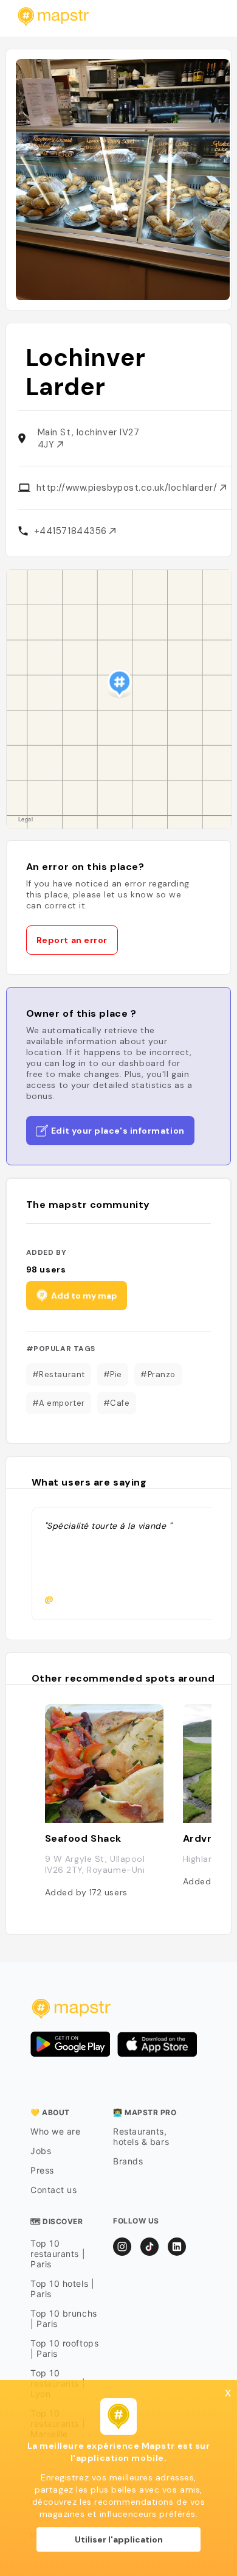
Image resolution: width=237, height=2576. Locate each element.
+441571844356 (72, 531)
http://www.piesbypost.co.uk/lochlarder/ (128, 488)
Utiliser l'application (119, 2539)
